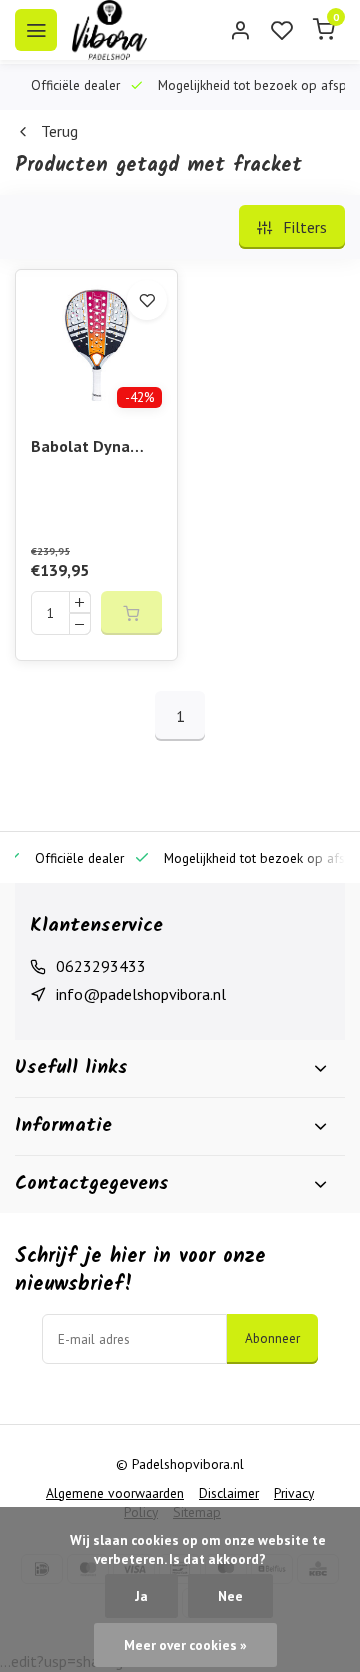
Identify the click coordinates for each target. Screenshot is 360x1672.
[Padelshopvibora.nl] (109, 30)
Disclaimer (229, 1493)
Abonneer (272, 1338)
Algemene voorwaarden (115, 1493)
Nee (230, 1596)
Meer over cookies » (185, 1645)
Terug (59, 131)
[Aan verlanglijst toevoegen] (147, 300)
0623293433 (101, 966)
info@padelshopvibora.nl (141, 994)
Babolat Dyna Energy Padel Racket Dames (83, 447)
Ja (141, 1596)
